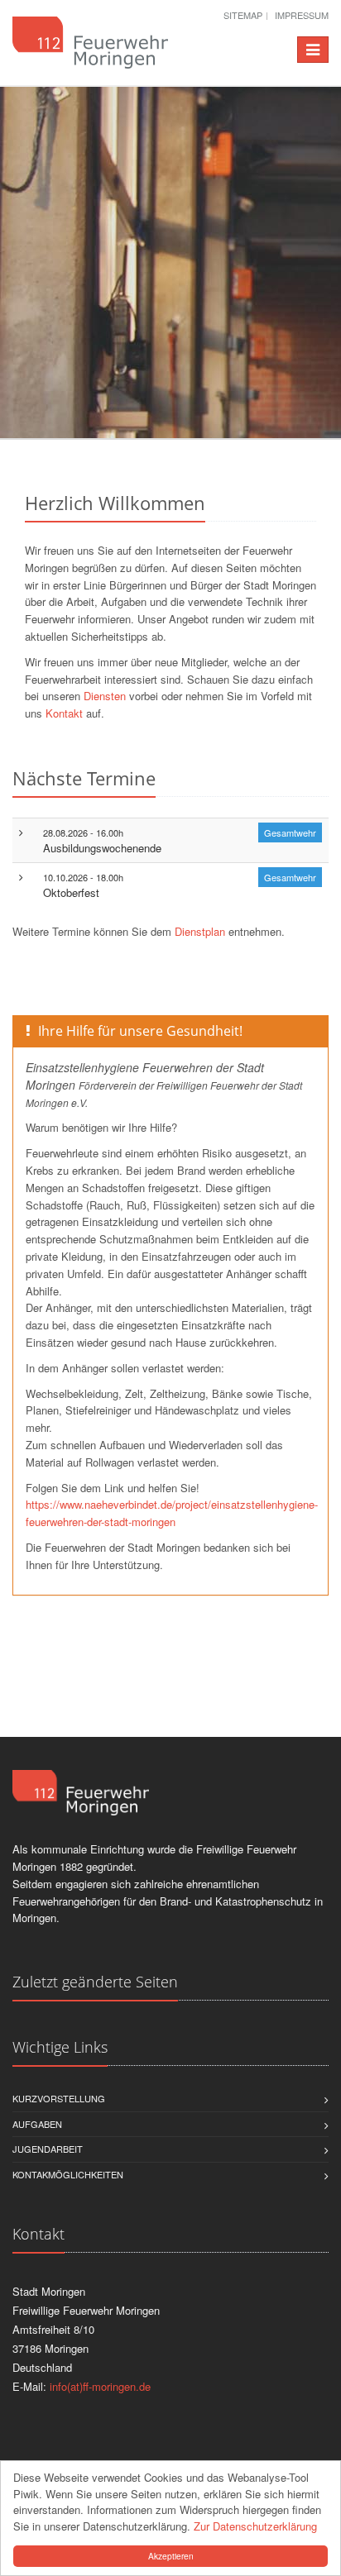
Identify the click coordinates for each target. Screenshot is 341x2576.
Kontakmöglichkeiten (68, 2174)
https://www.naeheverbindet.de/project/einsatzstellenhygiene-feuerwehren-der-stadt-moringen (172, 1513)
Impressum (302, 15)
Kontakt (64, 713)
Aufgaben (37, 2124)
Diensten (105, 696)
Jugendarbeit (48, 2149)
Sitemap (243, 15)
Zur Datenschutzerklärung (255, 2526)
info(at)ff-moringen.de (100, 2386)
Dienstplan (202, 931)
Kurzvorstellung (59, 2098)
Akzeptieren (171, 2556)
